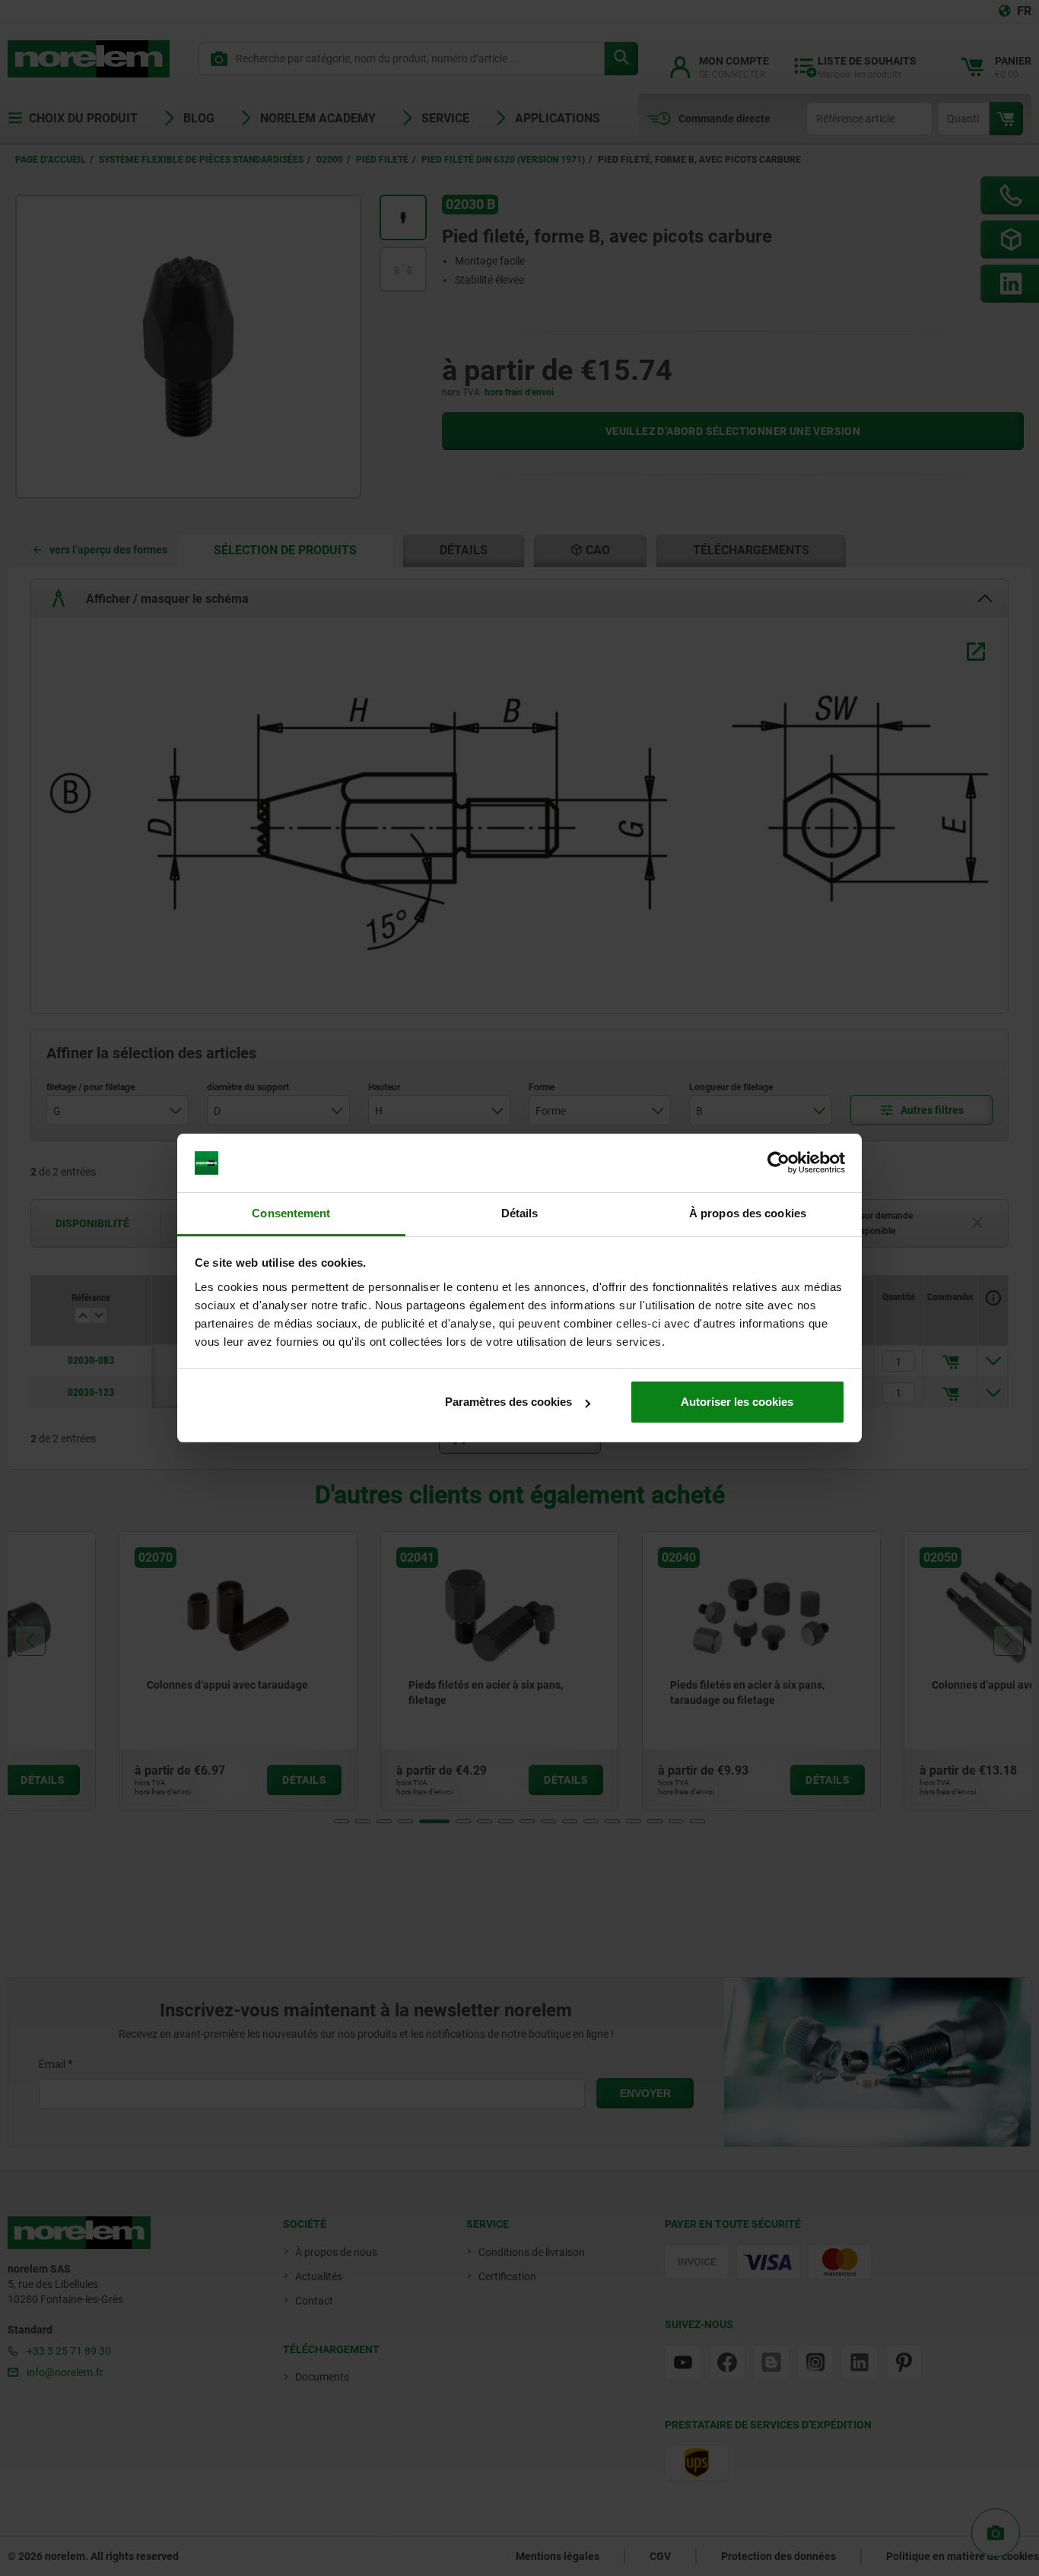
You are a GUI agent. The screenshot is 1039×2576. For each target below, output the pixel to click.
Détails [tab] (520, 1213)
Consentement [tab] (291, 1213)
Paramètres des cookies (508, 1402)
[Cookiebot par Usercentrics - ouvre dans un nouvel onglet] (778, 1163)
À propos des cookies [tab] (748, 1213)
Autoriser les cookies (737, 1402)
